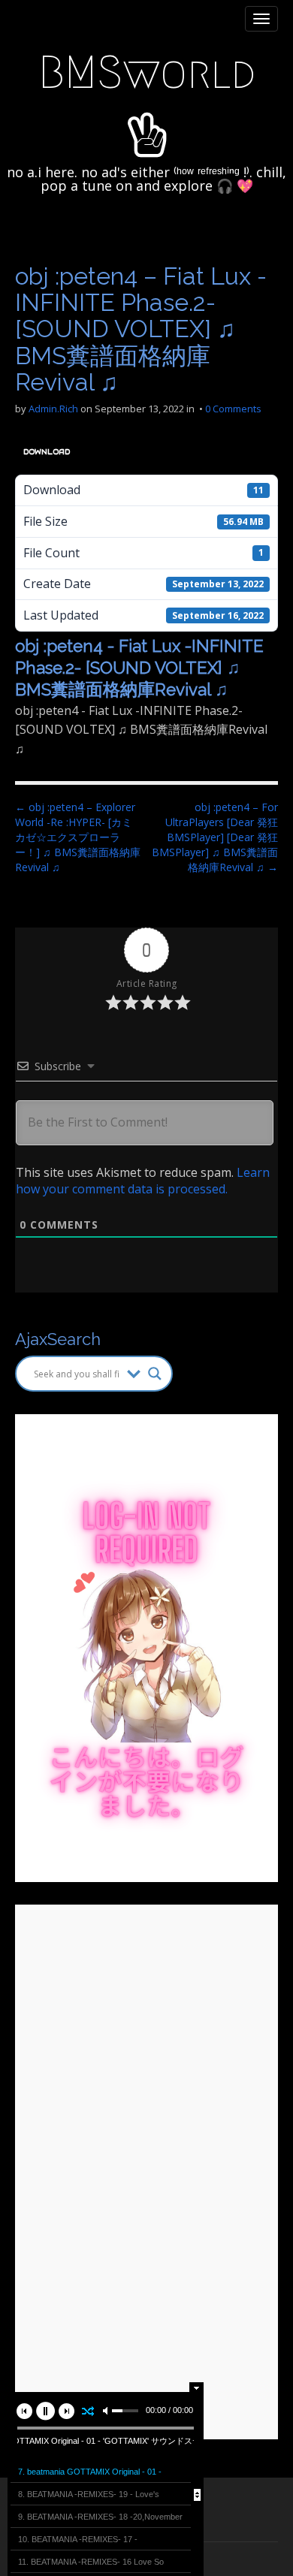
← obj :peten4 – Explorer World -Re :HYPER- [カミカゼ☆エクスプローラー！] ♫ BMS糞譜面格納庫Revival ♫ (78, 837)
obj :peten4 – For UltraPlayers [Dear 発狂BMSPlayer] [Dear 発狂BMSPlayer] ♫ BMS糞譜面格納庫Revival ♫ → (215, 837)
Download (47, 452)
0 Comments (233, 409)
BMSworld (147, 72)
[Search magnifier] (155, 1374)
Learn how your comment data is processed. (143, 1181)
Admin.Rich (53, 409)
